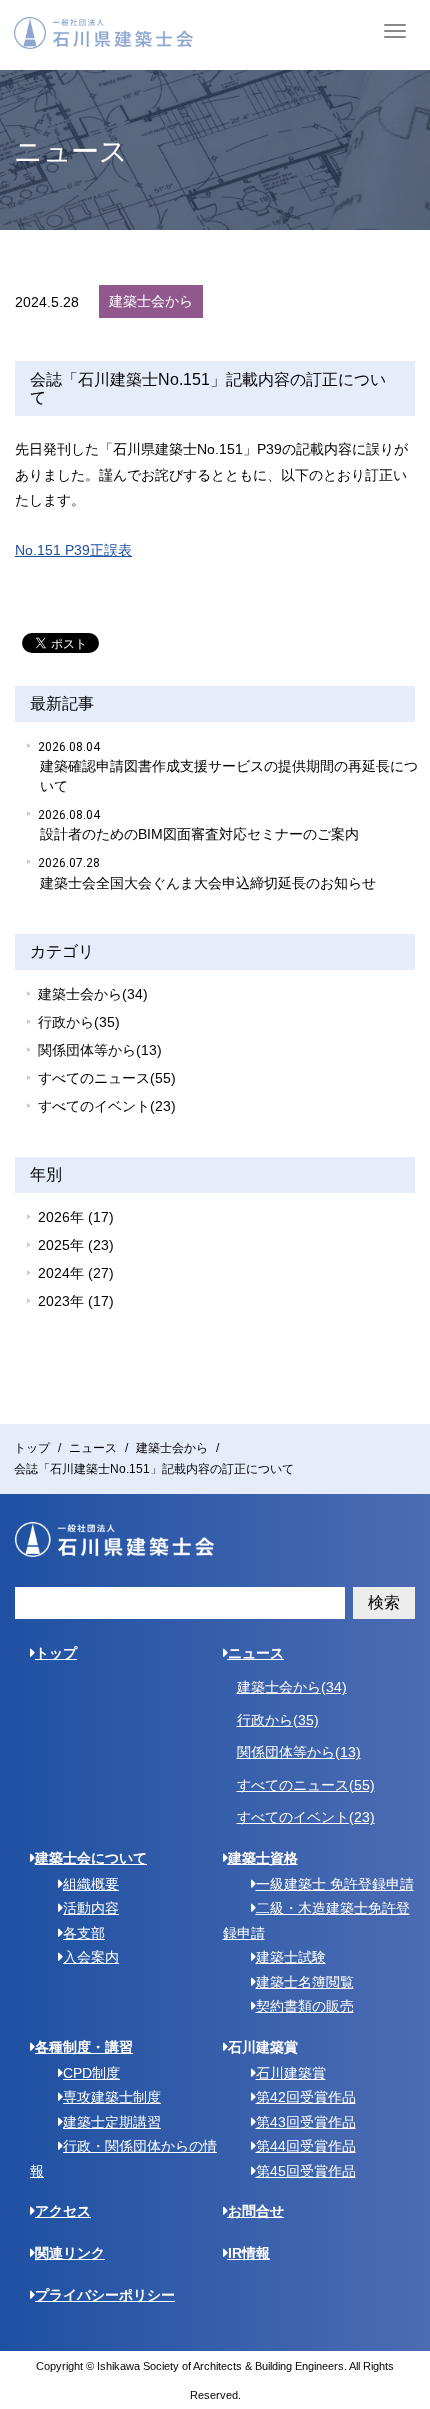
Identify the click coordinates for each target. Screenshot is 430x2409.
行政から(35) (79, 1022)
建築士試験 (291, 1957)
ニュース (93, 1448)
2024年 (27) (76, 1273)
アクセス (63, 2211)
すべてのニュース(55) (107, 1078)
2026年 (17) (76, 1217)
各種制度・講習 (84, 2047)
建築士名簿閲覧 (305, 1982)
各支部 (84, 1933)
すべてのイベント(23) (107, 1106)
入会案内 (91, 1957)
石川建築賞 (291, 2073)
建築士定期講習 (112, 2122)
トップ (32, 1448)
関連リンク (70, 2253)
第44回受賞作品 (306, 2146)
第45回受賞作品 (306, 2171)
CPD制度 (91, 2073)
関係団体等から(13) (100, 1050)
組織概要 (91, 1884)
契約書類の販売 (305, 2006)
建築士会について (91, 1858)
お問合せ (256, 2211)
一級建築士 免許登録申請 (335, 1884)
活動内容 (91, 1908)
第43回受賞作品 (306, 2122)
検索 (384, 1602)
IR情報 (249, 2253)
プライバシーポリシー (105, 2295)
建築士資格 (263, 1858)
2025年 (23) (76, 1245)
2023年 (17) (76, 1301)
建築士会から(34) (93, 994)
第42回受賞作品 (306, 2097)
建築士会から (172, 1448)
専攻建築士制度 (112, 2097)
